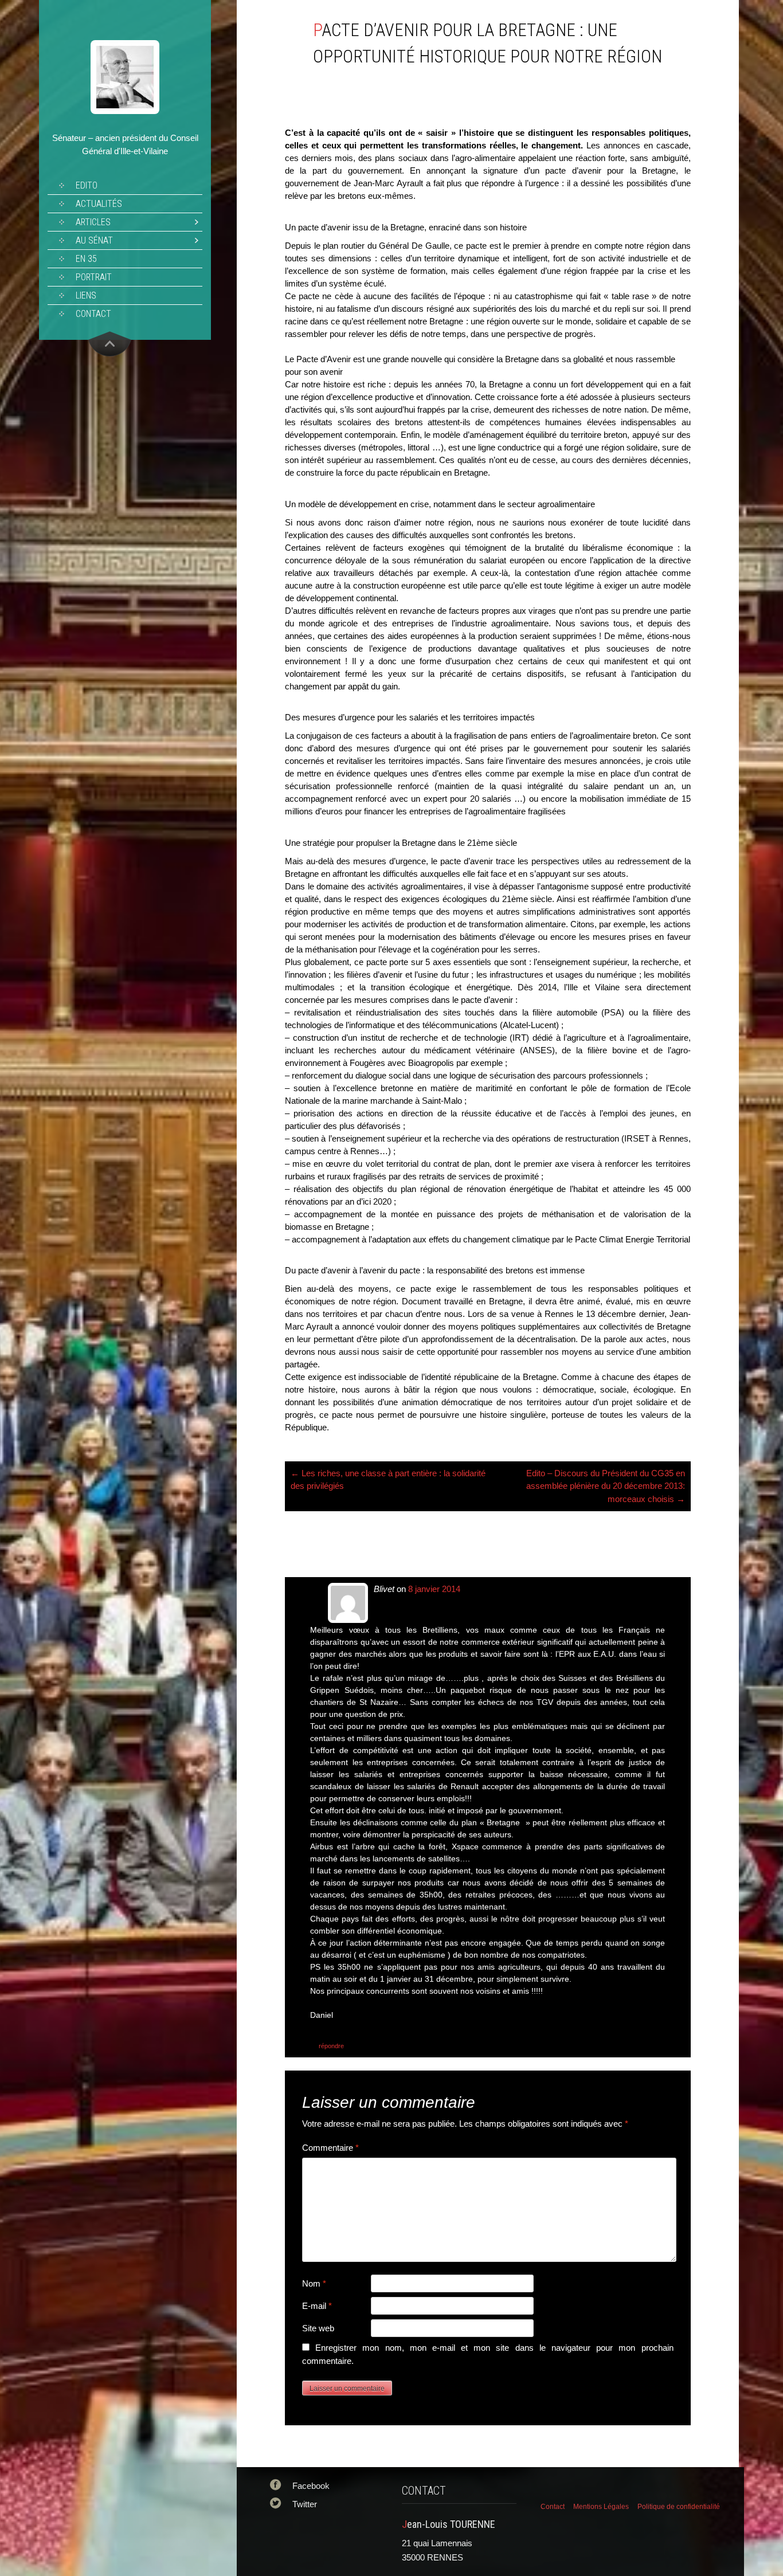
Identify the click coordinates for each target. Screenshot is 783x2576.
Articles (93, 222)
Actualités (99, 204)
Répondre (331, 2046)
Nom (314, 2283)
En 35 (86, 259)
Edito (87, 185)
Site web (318, 2328)
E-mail (317, 2306)
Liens (86, 295)
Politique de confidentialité (679, 2507)
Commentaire (330, 2148)
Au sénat (94, 240)
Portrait (94, 277)
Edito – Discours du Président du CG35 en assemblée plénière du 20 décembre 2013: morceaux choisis (606, 1486)
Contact (93, 314)
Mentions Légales (601, 2507)
